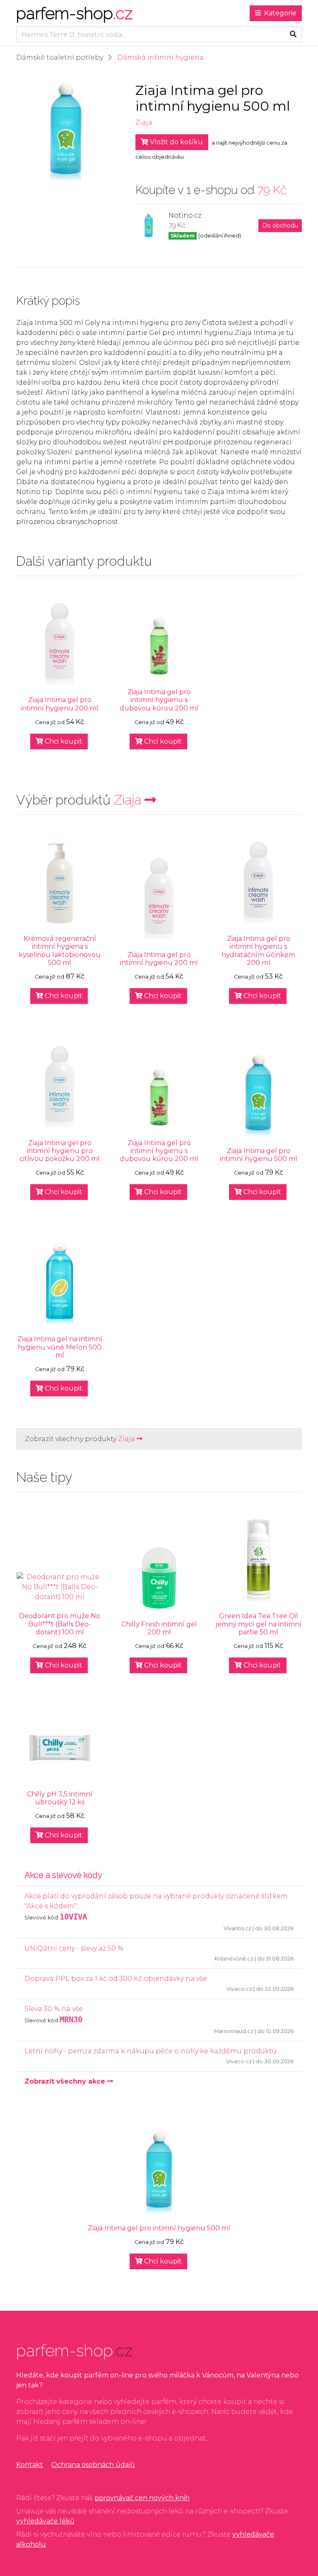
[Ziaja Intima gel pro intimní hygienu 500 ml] (258, 1095)
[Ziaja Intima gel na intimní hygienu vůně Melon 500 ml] (60, 1284)
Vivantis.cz (237, 1928)
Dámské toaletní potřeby (60, 57)
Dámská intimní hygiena (160, 57)
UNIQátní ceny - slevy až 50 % (74, 1948)
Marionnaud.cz (234, 2031)
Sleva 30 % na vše (54, 2009)
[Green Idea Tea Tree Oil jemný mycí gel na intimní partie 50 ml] (258, 1561)
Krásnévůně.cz (234, 1959)
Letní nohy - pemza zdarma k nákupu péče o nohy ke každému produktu (151, 2051)
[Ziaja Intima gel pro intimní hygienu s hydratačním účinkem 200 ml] (258, 883)
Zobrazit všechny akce (66, 2081)
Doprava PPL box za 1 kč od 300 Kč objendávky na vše (116, 1979)
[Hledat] (293, 34)
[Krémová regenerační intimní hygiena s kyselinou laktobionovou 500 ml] (60, 883)
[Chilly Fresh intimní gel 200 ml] (159, 1578)
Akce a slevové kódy (63, 1875)
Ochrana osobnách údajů (93, 2465)
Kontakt (30, 2465)
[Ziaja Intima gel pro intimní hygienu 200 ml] (60, 645)
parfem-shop (74, 13)
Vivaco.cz (239, 1989)
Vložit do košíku (176, 142)
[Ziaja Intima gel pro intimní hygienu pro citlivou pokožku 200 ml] (60, 1088)
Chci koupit (63, 741)
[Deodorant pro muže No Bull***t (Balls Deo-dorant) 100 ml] (60, 1587)
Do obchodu (280, 225)
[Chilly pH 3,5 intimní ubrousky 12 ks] (60, 1748)
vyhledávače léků (45, 2521)
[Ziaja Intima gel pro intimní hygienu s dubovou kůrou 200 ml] (159, 646)
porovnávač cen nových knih (142, 2498)
